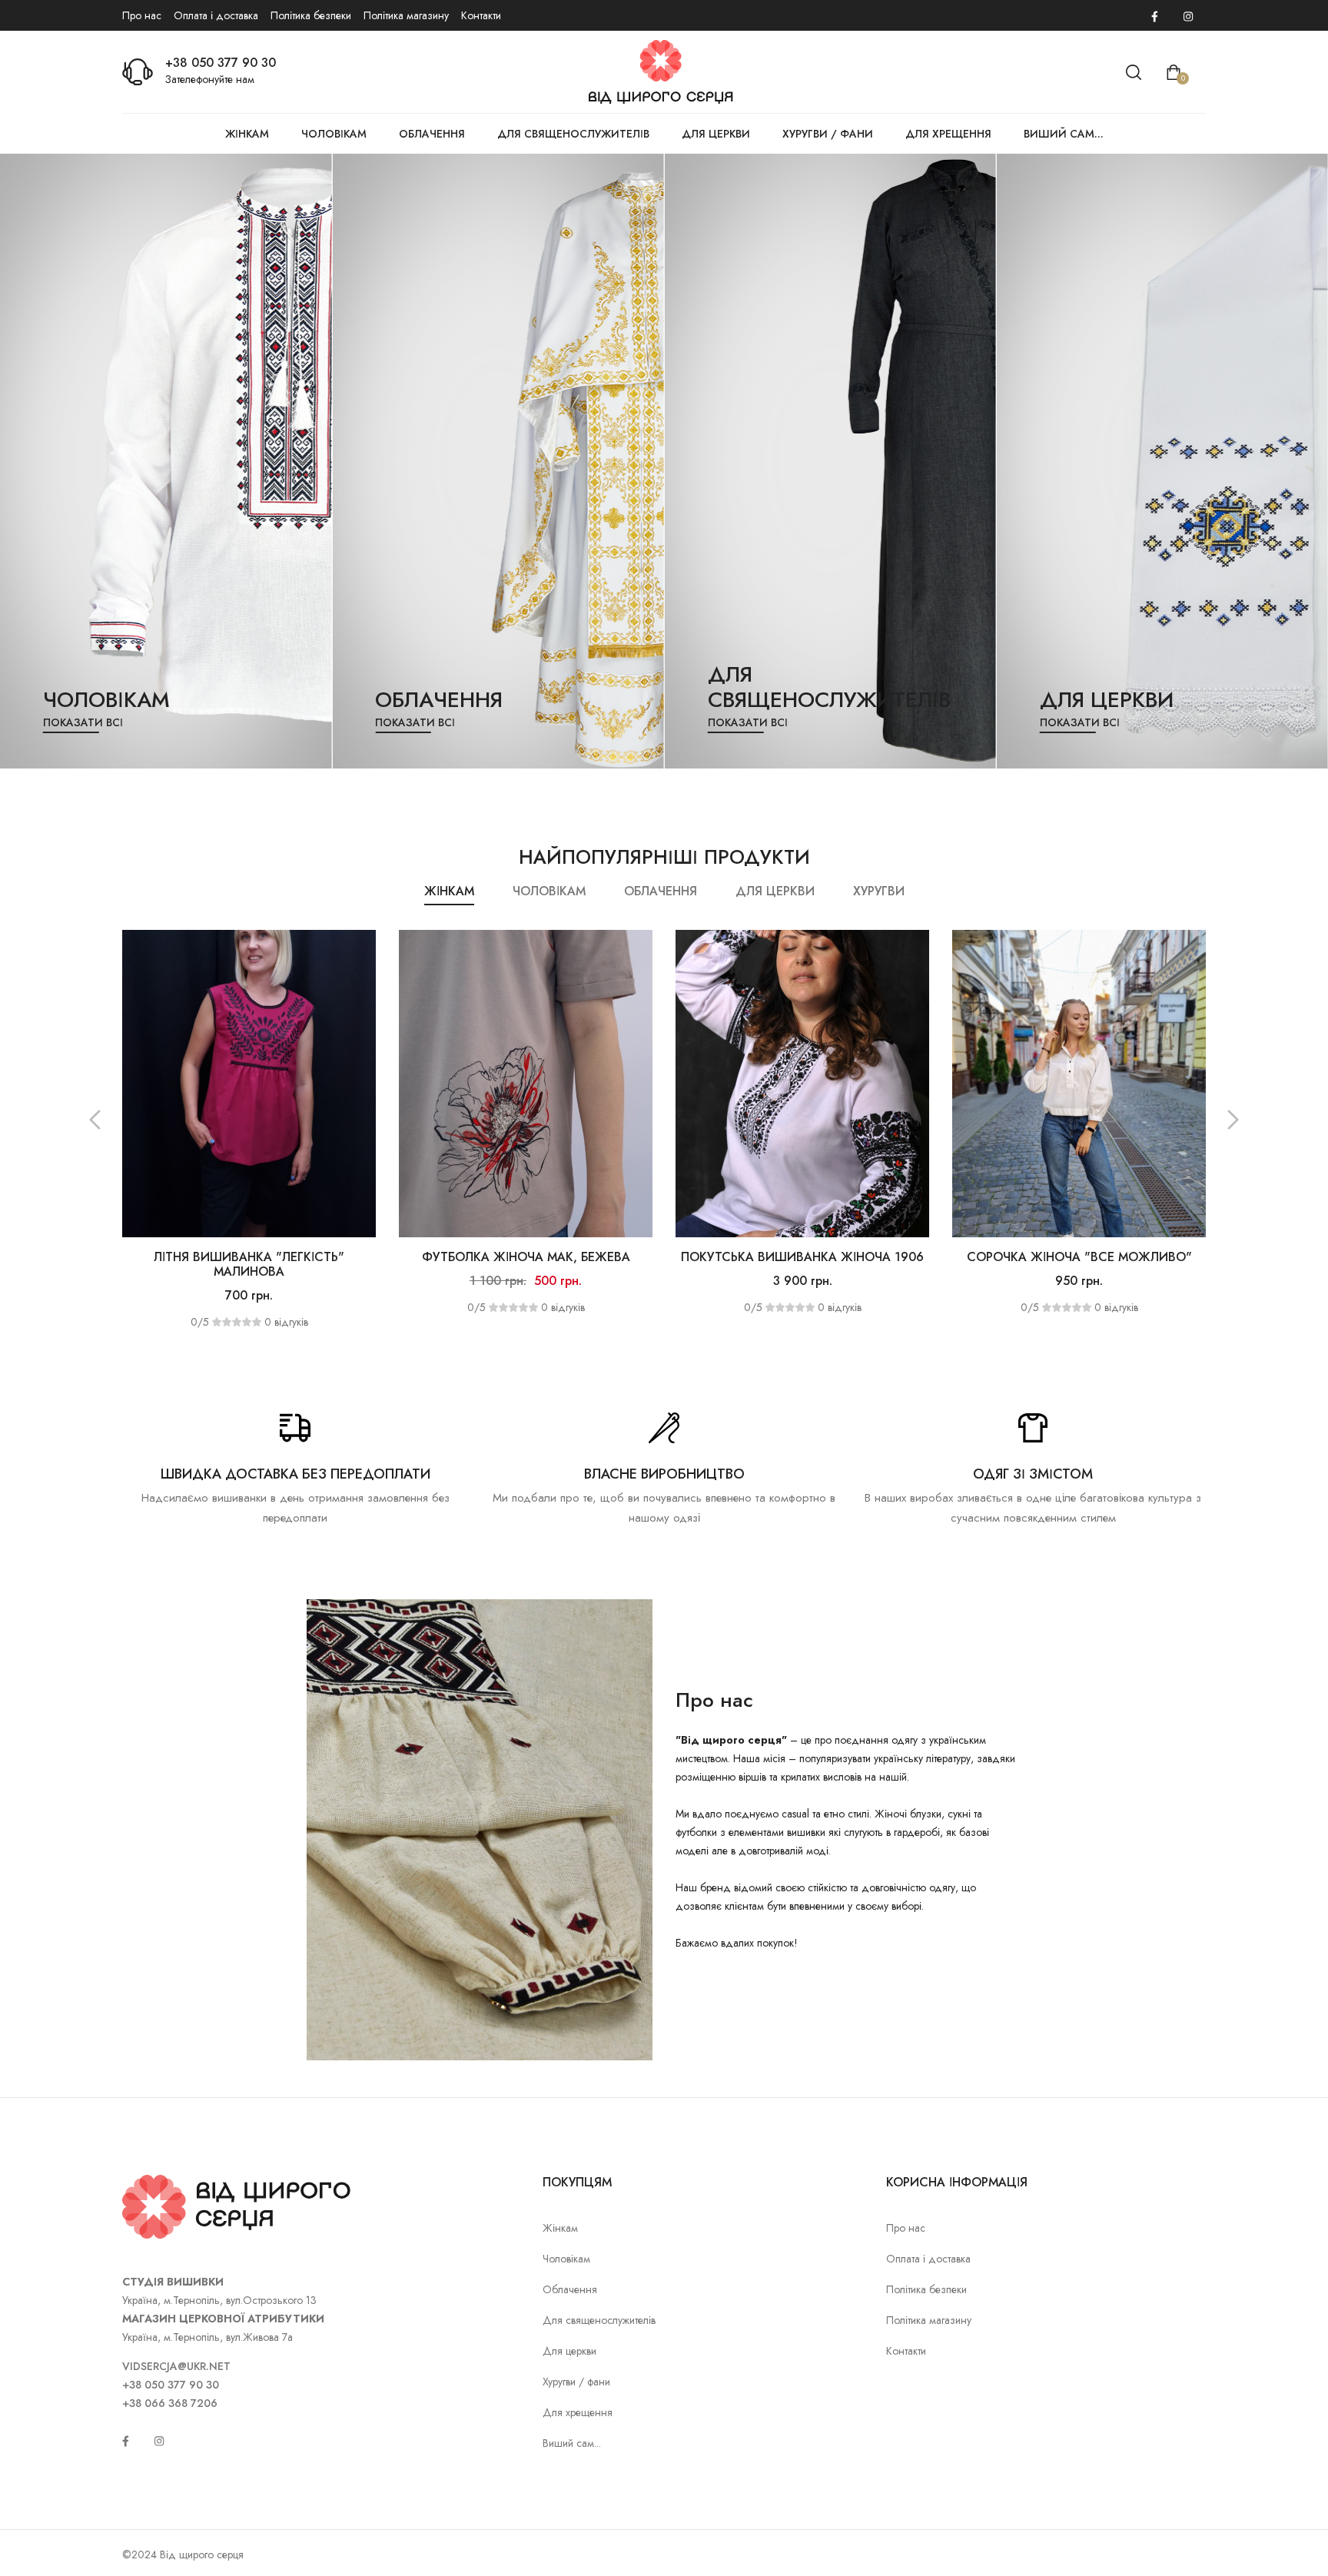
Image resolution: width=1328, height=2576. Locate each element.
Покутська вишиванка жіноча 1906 (526, 1257)
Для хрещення (948, 134)
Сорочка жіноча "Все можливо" (803, 1257)
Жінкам (247, 134)
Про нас (142, 15)
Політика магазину (406, 15)
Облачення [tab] (661, 891)
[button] (95, 1119)
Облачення (432, 134)
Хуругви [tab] (879, 891)
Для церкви (716, 134)
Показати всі (83, 722)
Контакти (481, 15)
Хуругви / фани (828, 134)
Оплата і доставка (216, 15)
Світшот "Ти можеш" (1079, 1257)
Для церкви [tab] (775, 891)
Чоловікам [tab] (549, 891)
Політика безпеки (311, 15)
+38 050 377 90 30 (221, 63)
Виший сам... (1064, 134)
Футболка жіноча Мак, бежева (249, 1257)
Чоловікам (334, 134)
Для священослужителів (573, 134)
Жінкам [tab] (449, 891)
